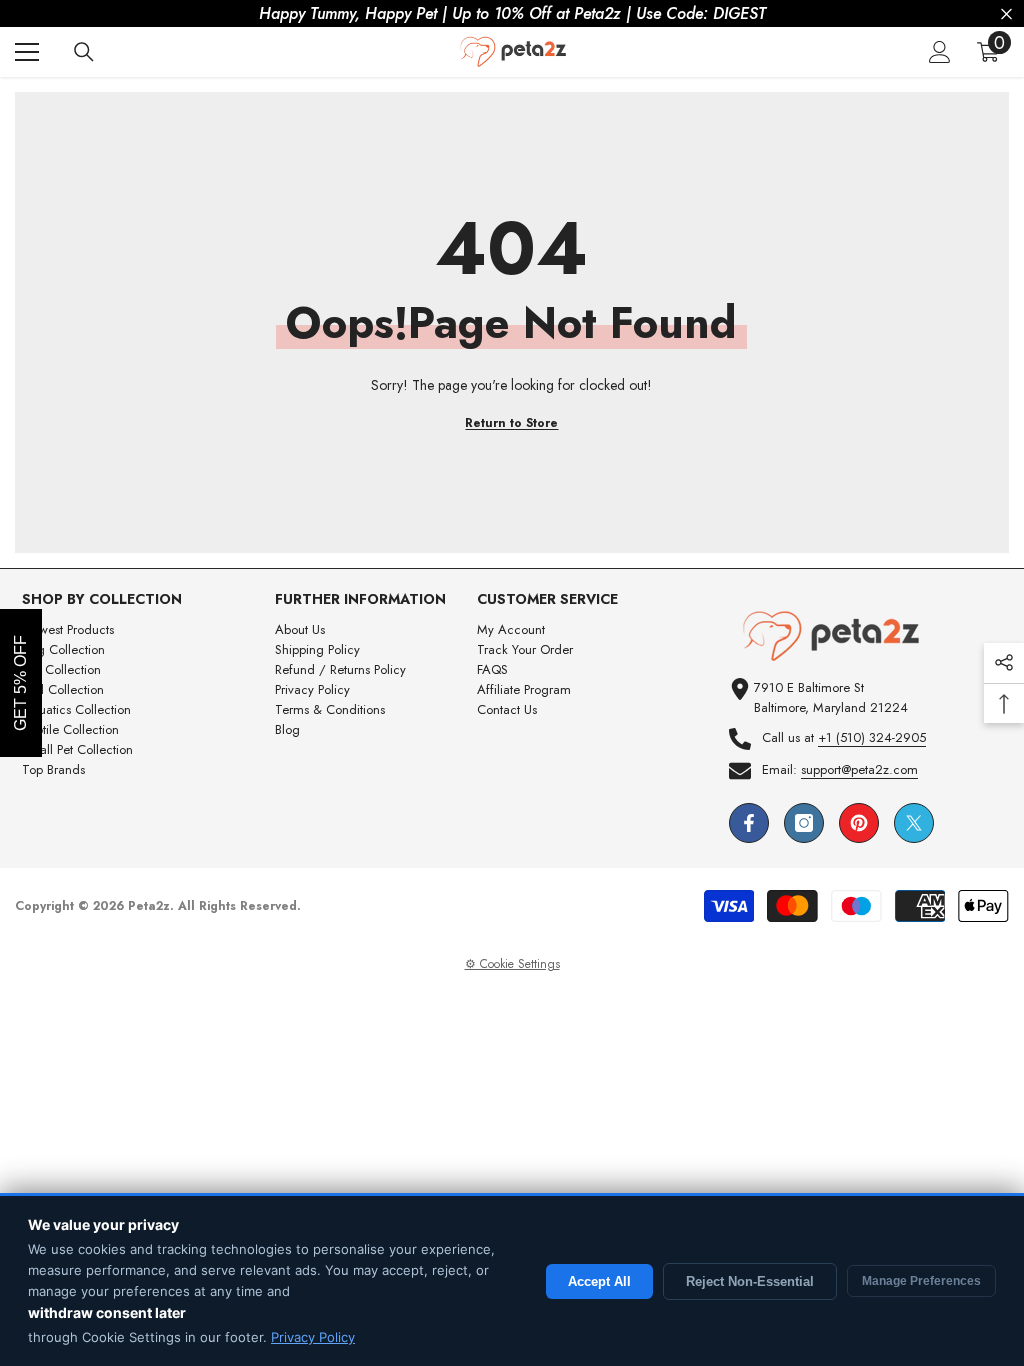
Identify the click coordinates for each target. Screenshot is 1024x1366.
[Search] (84, 52)
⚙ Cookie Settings (512, 964)
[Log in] (940, 52)
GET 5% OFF (20, 683)
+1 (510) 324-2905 (872, 737)
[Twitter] (914, 823)
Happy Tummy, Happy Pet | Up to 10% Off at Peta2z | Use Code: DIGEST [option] (512, 13)
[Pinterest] (859, 823)
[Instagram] (804, 823)
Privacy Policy (313, 1337)
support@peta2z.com (859, 769)
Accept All (599, 1281)
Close (1006, 14)
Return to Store (511, 423)
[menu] (27, 52)
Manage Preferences (921, 1281)
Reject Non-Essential (750, 1281)
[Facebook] (749, 823)
